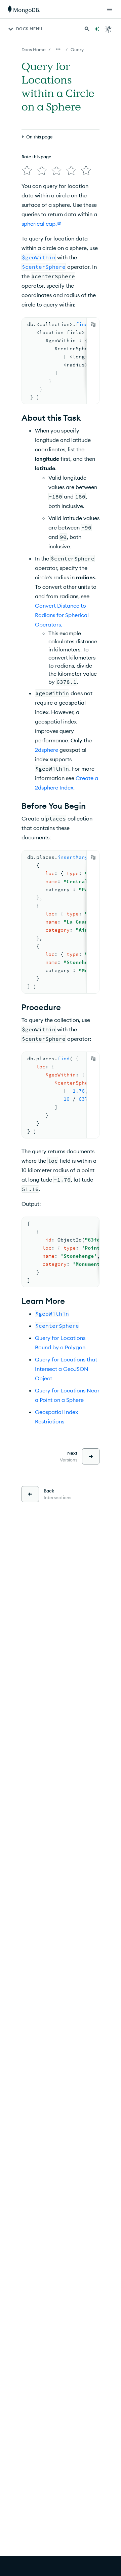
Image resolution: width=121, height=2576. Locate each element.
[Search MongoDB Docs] (87, 29)
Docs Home (34, 50)
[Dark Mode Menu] (108, 29)
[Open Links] (110, 9)
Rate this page (36, 157)
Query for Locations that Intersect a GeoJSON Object (66, 1369)
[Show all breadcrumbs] (58, 49)
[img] (27, 170)
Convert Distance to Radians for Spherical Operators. (62, 615)
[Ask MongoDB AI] (97, 29)
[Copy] (93, 324)
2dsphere (47, 750)
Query (77, 50)
